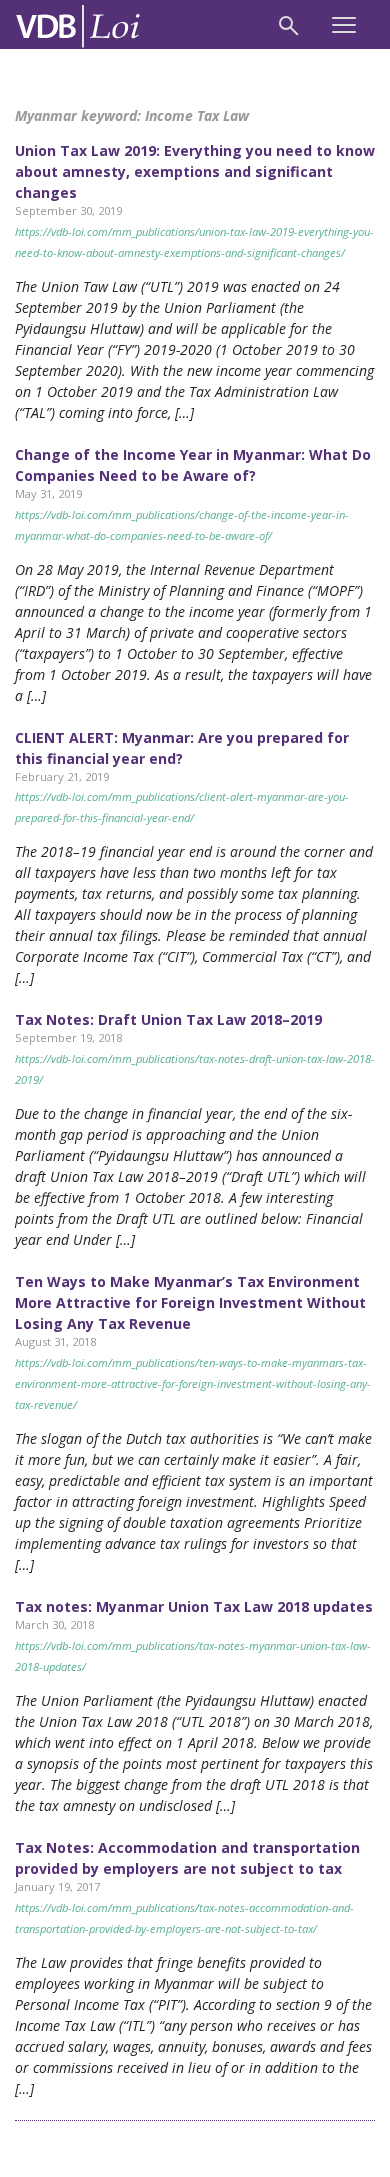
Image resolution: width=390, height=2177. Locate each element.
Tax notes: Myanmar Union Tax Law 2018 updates (194, 1606)
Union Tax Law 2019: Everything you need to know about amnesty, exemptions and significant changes (195, 171)
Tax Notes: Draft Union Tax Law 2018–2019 (168, 1019)
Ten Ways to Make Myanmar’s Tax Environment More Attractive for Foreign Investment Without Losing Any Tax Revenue (190, 1302)
